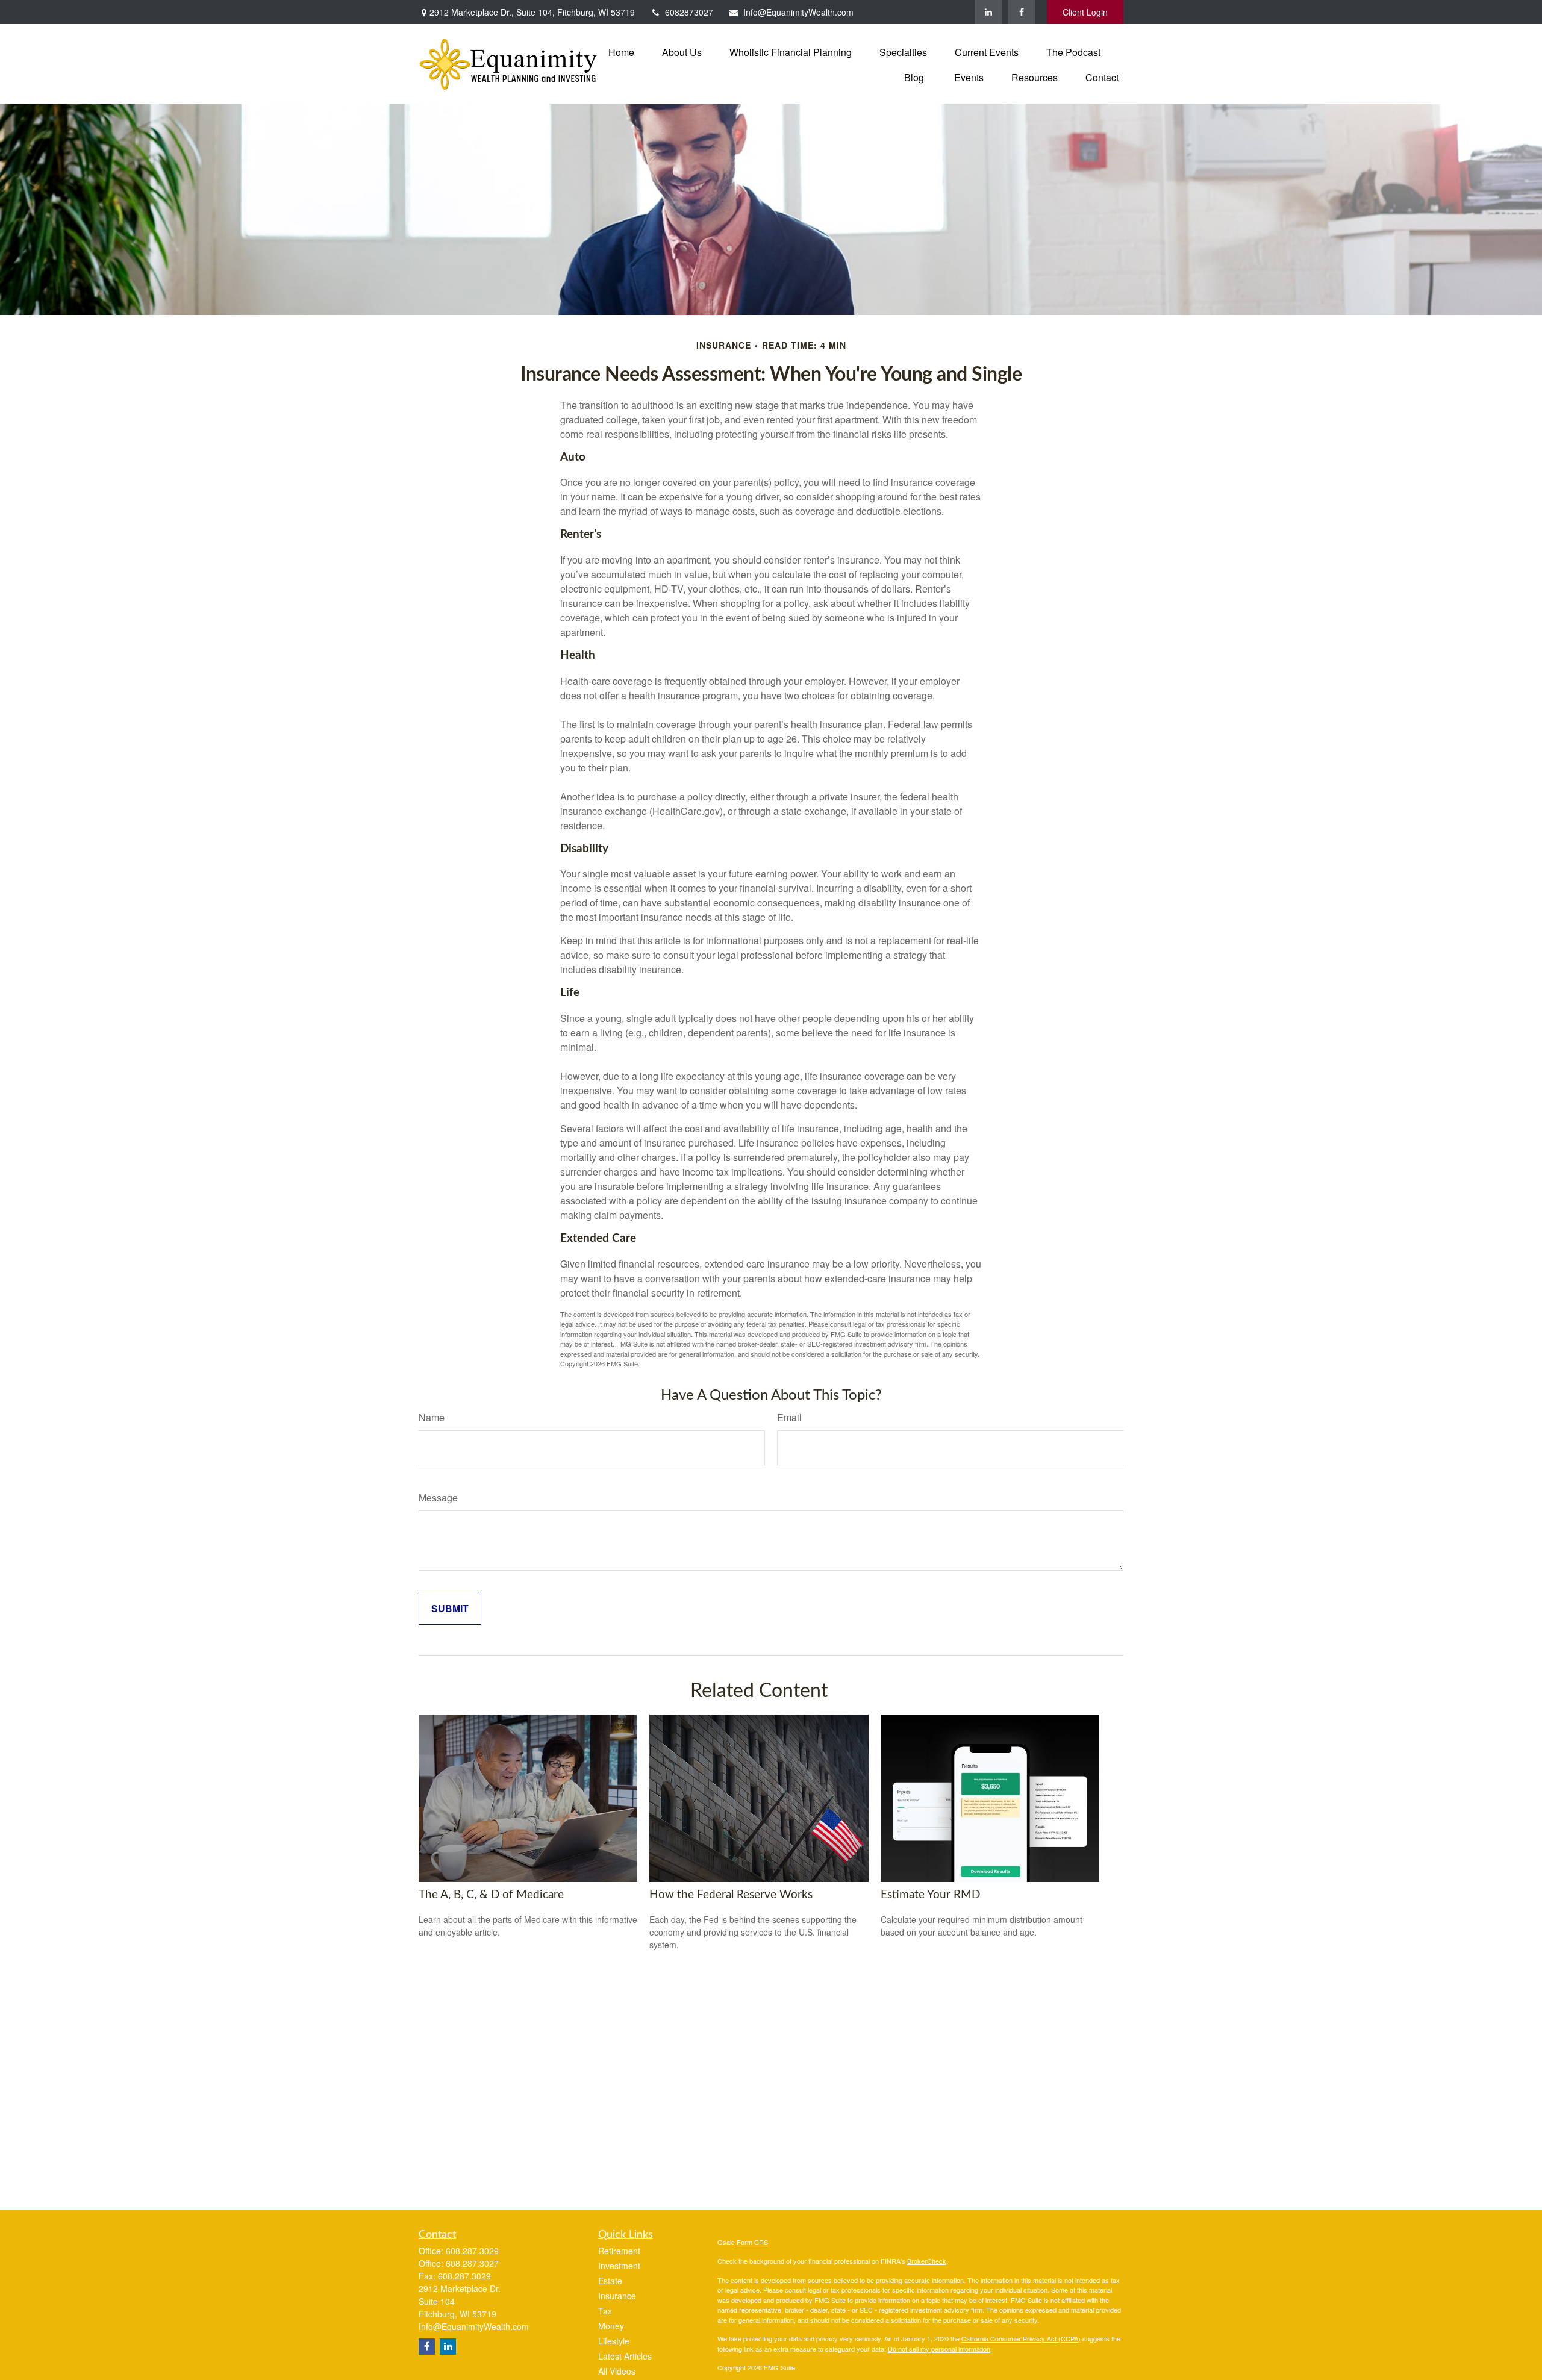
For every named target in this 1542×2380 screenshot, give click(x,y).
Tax (605, 2311)
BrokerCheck (927, 2261)
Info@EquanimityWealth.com (798, 12)
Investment (619, 2266)
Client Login (1085, 12)
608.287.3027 (472, 2263)
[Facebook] (1021, 12)
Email (789, 1417)
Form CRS (752, 2242)
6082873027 (689, 12)
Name (432, 1417)
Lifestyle (614, 2341)
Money (611, 2326)
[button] (621, 51)
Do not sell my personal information (939, 2349)
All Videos (617, 2371)
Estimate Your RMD (930, 1895)
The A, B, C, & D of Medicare (491, 1895)
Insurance (617, 2296)
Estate (610, 2281)
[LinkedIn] (988, 12)
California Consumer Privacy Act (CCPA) (1021, 2338)
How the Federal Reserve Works (731, 1895)
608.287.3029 (472, 2251)
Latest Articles (625, 2356)
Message (438, 1497)
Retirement (619, 2251)
